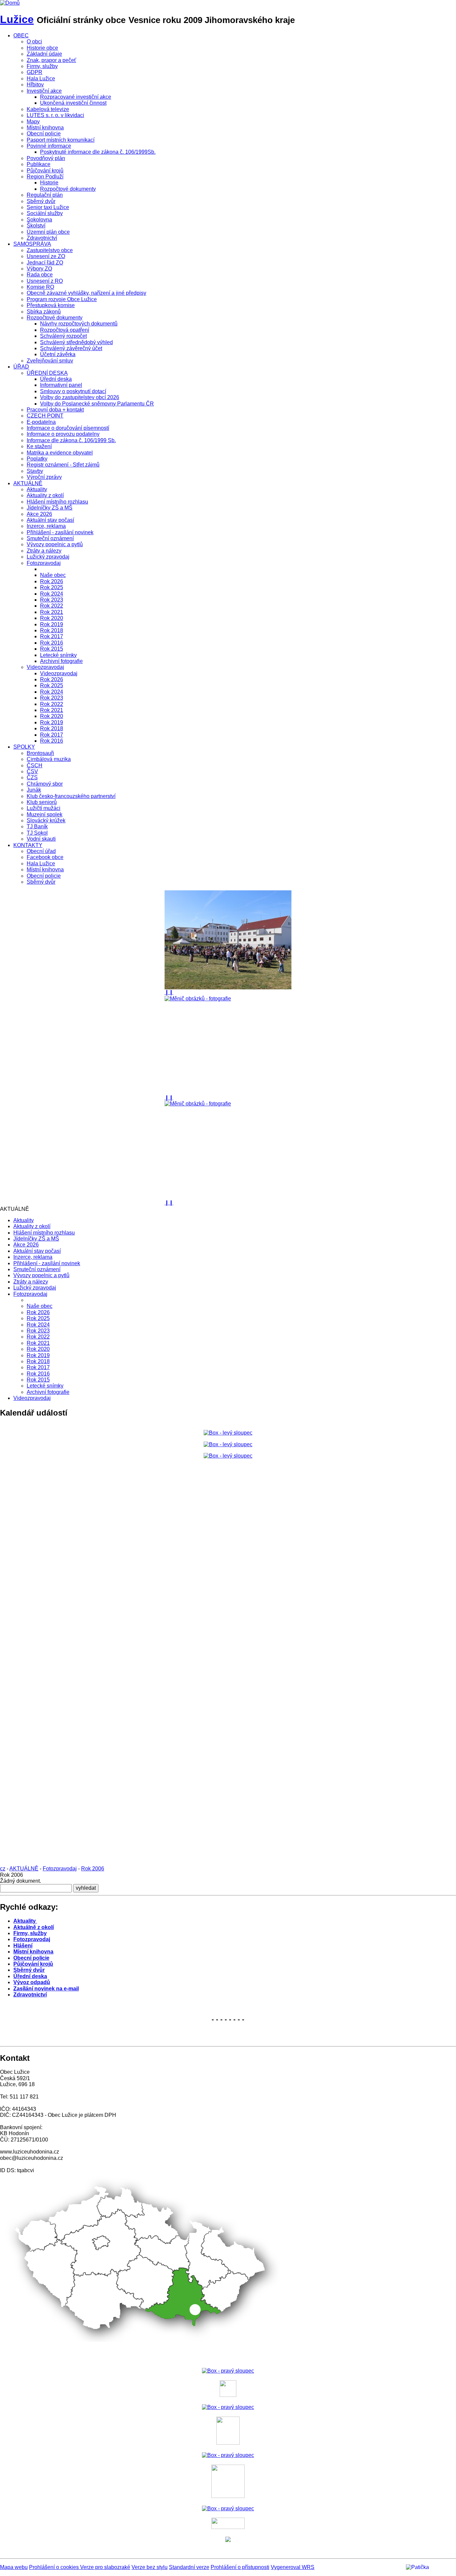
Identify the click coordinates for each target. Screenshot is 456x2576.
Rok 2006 (93, 1869)
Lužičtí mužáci (44, 808)
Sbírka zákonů (44, 312)
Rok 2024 (52, 594)
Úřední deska (56, 379)
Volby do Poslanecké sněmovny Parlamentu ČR (97, 404)
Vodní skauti (41, 839)
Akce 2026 (39, 514)
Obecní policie (44, 134)
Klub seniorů (42, 802)
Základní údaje (44, 54)
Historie (49, 183)
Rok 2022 (52, 606)
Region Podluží (45, 177)
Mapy (33, 122)
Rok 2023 (52, 600)
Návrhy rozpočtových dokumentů (79, 324)
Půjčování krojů (45, 171)
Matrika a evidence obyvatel (60, 453)
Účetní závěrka (58, 354)
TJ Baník (37, 826)
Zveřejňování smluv (50, 361)
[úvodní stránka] (228, 940)
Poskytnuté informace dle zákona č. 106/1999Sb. (98, 152)
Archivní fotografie (61, 661)
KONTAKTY (28, 845)
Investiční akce (44, 91)
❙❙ (169, 992)
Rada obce (40, 275)
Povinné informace (49, 146)
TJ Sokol (37, 833)
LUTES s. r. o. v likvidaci (55, 115)
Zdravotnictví (42, 238)
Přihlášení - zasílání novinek (60, 532)
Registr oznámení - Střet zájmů (63, 465)
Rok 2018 (52, 630)
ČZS (32, 777)
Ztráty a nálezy (44, 551)
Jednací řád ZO (45, 263)
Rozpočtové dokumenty (68, 189)
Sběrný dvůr (41, 201)
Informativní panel (61, 385)
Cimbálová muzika (49, 759)
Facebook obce (45, 857)
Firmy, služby (42, 66)
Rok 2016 (52, 643)
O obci (34, 42)
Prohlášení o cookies (55, 2567)
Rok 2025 (52, 587)
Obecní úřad (41, 851)
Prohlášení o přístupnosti (240, 2567)
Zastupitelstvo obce (50, 250)
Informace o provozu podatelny (63, 434)
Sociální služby (45, 213)
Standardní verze (189, 2567)
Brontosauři (40, 753)
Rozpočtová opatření (65, 330)
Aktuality (37, 489)
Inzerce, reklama (46, 526)
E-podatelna (41, 422)
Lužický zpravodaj (48, 557)
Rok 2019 (52, 624)
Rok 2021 (52, 612)
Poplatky (37, 459)
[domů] (10, 3)
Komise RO (40, 287)
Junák (34, 790)
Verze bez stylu (150, 2567)
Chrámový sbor (45, 784)
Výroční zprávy (44, 477)
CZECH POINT (45, 416)
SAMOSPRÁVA (32, 244)
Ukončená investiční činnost (73, 103)
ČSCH (35, 765)
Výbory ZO (39, 269)
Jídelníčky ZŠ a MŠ (50, 508)
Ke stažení (39, 446)
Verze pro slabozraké (105, 2567)
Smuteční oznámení (50, 538)
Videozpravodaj (45, 667)
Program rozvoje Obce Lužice (62, 299)
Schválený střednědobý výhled (76, 342)
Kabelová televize (48, 109)
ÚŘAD (21, 367)
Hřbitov (35, 85)
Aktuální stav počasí (50, 520)
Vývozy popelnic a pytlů (55, 544)
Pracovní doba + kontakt (55, 410)
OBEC (21, 36)
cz (3, 1869)
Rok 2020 (52, 618)
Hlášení (23, 1946)
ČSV (32, 771)
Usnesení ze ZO (46, 256)
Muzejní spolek (45, 814)
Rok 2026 (52, 581)
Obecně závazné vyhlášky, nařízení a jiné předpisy (86, 293)
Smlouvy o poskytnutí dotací (73, 391)
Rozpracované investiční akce (76, 97)
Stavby (35, 471)
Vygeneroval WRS (293, 2567)
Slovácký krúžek (46, 820)
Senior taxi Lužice (48, 207)
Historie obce (42, 48)
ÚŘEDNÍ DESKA (47, 373)
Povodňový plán (46, 158)
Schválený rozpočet (63, 336)
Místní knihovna (45, 128)
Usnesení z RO (45, 281)
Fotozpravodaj (44, 563)
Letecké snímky (58, 655)
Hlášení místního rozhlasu (57, 502)
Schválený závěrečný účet (71, 348)
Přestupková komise (51, 305)
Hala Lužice (41, 79)
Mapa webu (14, 2567)
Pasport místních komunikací (61, 140)
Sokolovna (39, 220)
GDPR (35, 72)
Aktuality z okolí (45, 495)
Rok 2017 (52, 636)
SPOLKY (24, 747)
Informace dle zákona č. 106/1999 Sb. (71, 440)
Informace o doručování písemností (68, 428)
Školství (36, 226)
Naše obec (53, 575)
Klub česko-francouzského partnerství (71, 796)
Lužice (17, 19)
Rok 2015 (52, 649)
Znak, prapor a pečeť (51, 60)
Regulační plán (45, 195)
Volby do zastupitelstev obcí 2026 (80, 397)
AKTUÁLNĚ (28, 483)
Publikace (39, 164)
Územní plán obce (48, 232)
